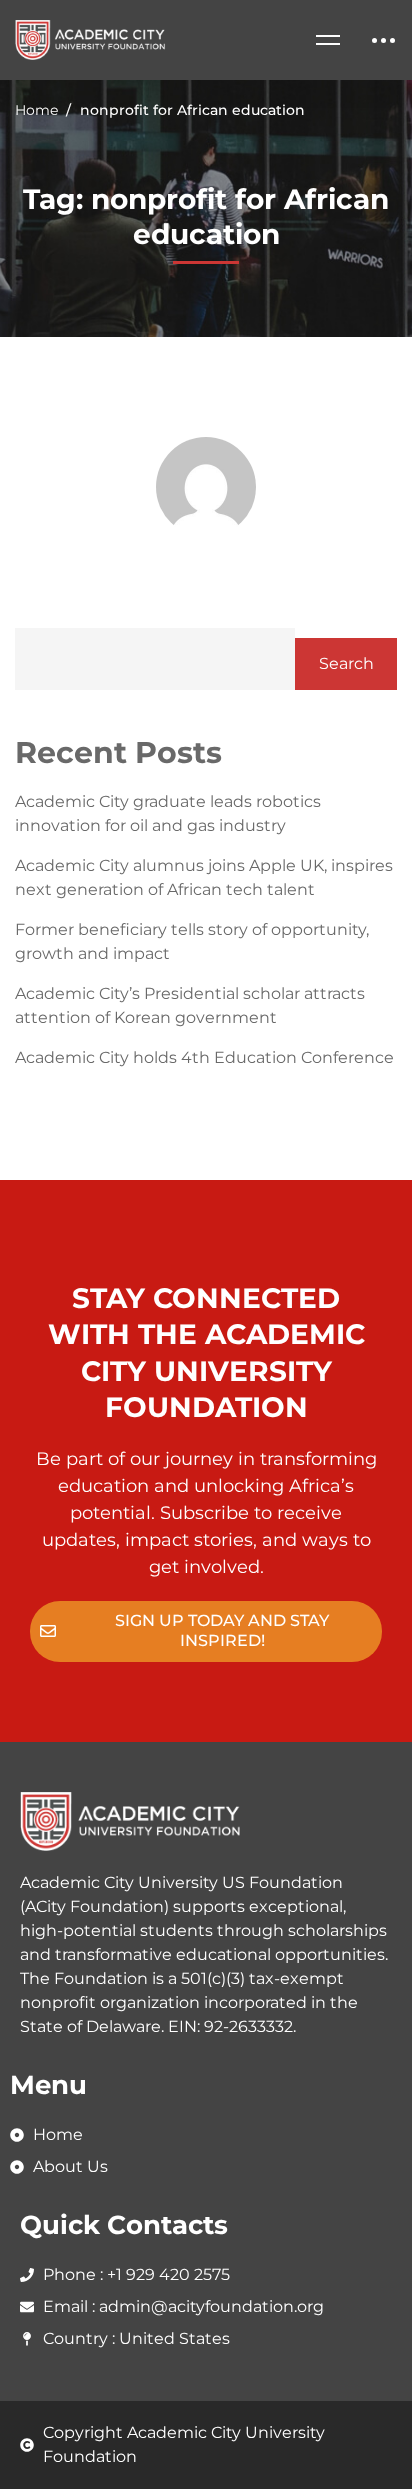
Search (346, 663)
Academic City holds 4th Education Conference (204, 1057)
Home (36, 110)
